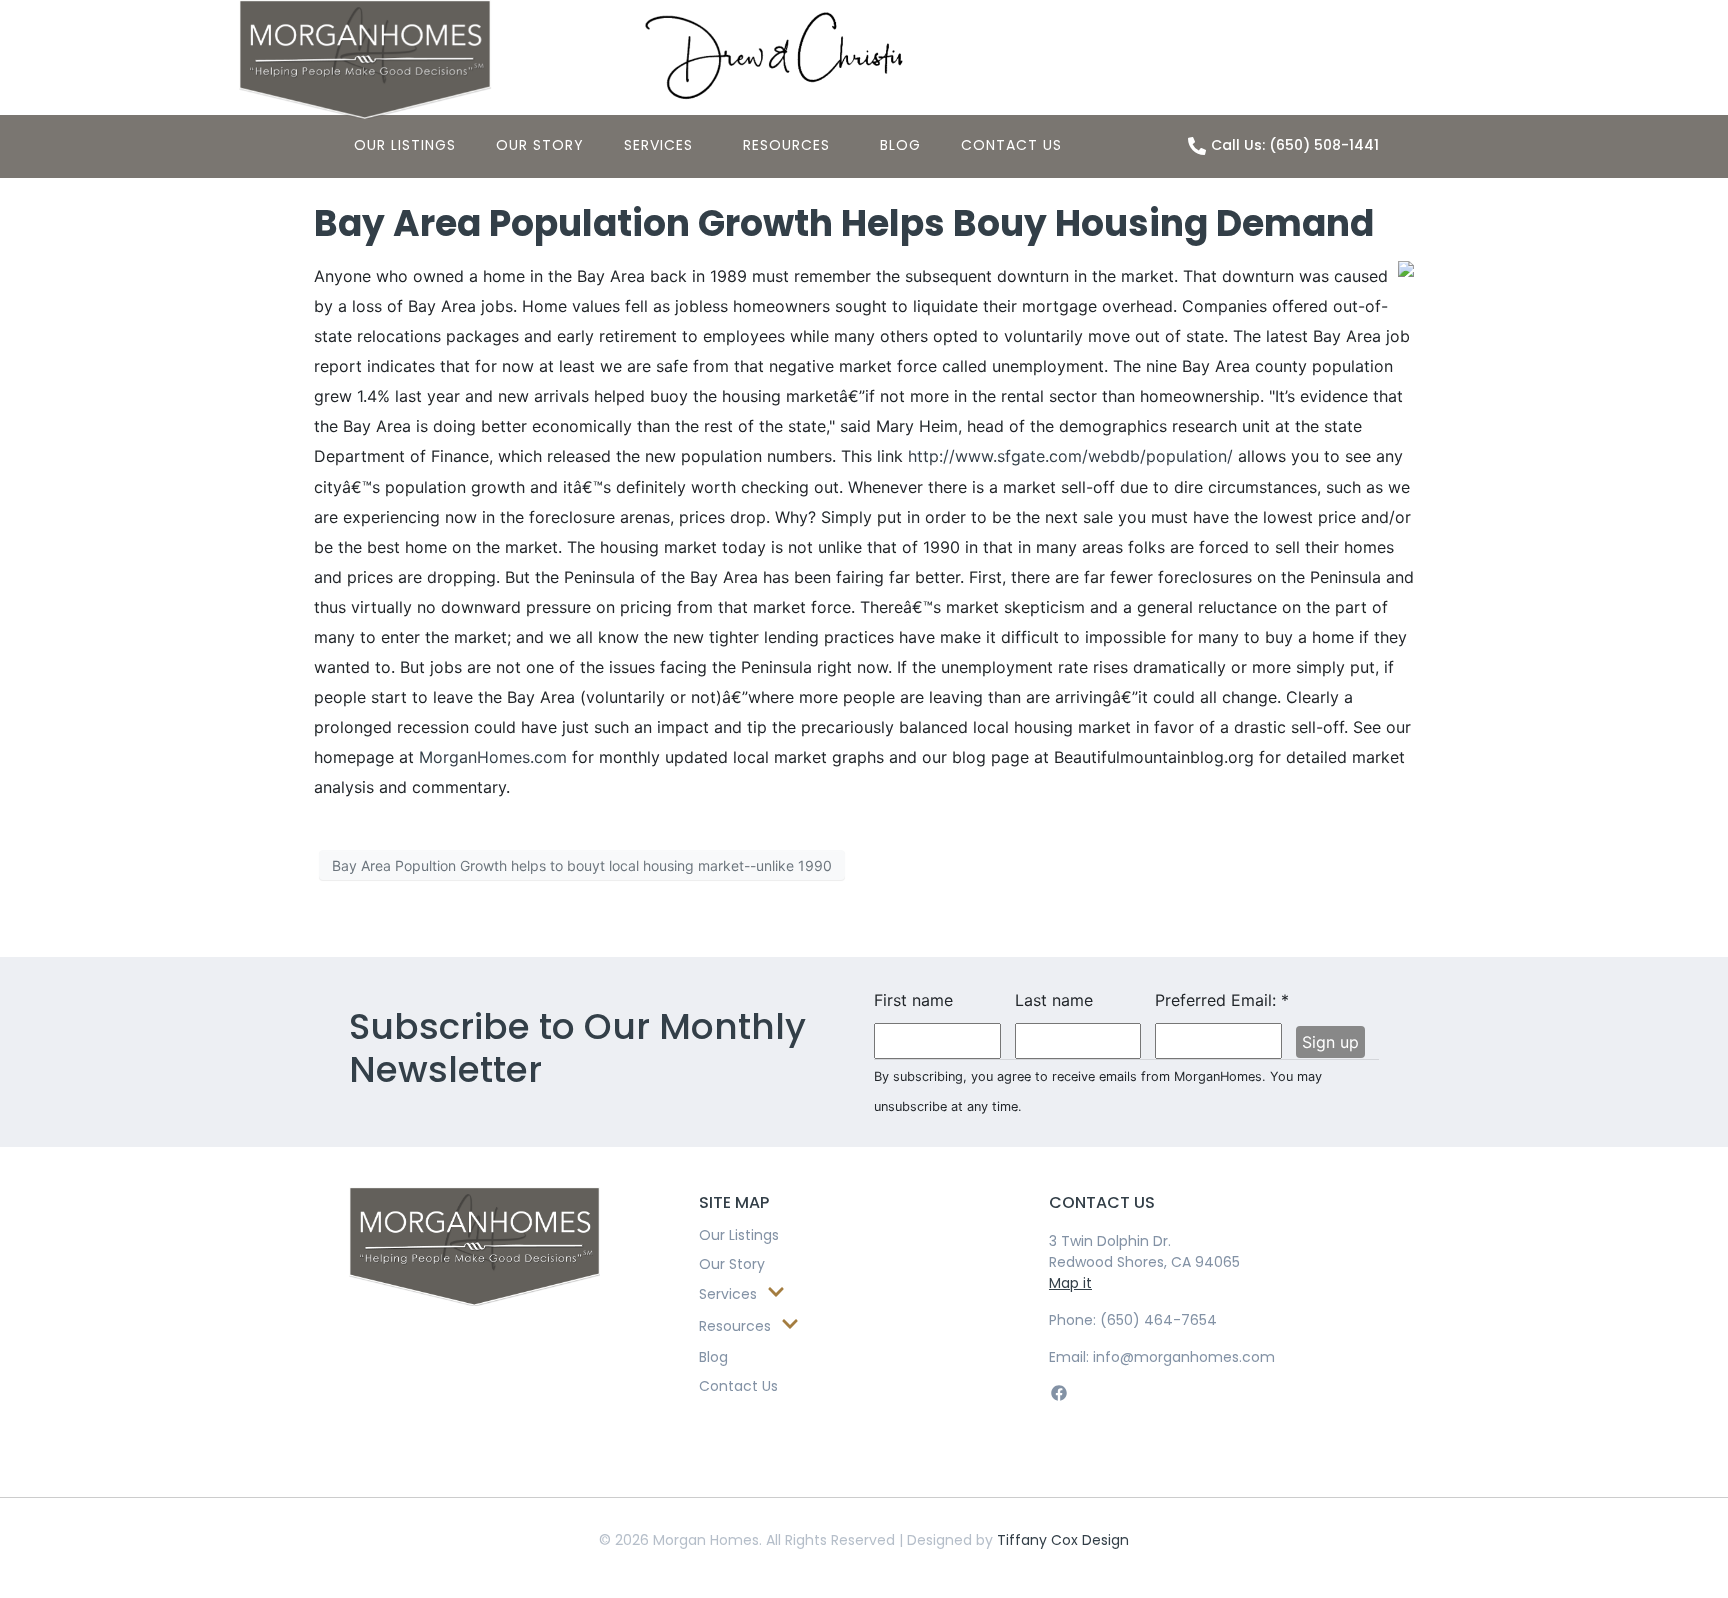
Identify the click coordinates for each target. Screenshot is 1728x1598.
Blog (900, 145)
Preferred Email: (1218, 1000)
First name (913, 1000)
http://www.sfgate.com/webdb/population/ (1070, 456)
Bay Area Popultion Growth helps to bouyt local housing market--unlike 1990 (582, 865)
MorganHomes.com (493, 757)
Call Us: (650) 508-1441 (1295, 145)
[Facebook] (1058, 1393)
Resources (786, 145)
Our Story (540, 145)
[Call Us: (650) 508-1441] (1197, 146)
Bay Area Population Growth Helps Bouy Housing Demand (844, 223)
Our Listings (405, 145)
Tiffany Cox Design (1063, 1540)
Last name (1054, 1000)
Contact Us (1011, 145)
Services (658, 145)
